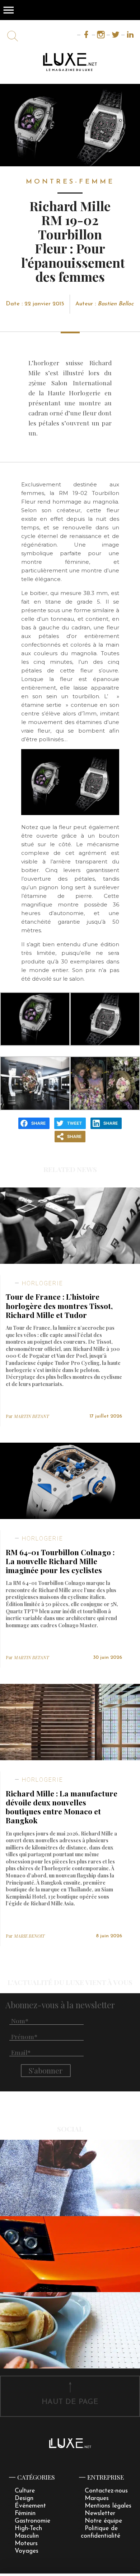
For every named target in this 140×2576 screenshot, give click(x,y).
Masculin (27, 2536)
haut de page (70, 2402)
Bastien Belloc (116, 304)
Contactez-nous (106, 2491)
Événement (30, 2506)
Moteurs (26, 2544)
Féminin (25, 2513)
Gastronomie (32, 2521)
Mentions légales (108, 2506)
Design (24, 2498)
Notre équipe (103, 2521)
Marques (97, 2498)
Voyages (27, 2551)
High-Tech (28, 2529)
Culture (25, 2491)
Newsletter (100, 2513)
